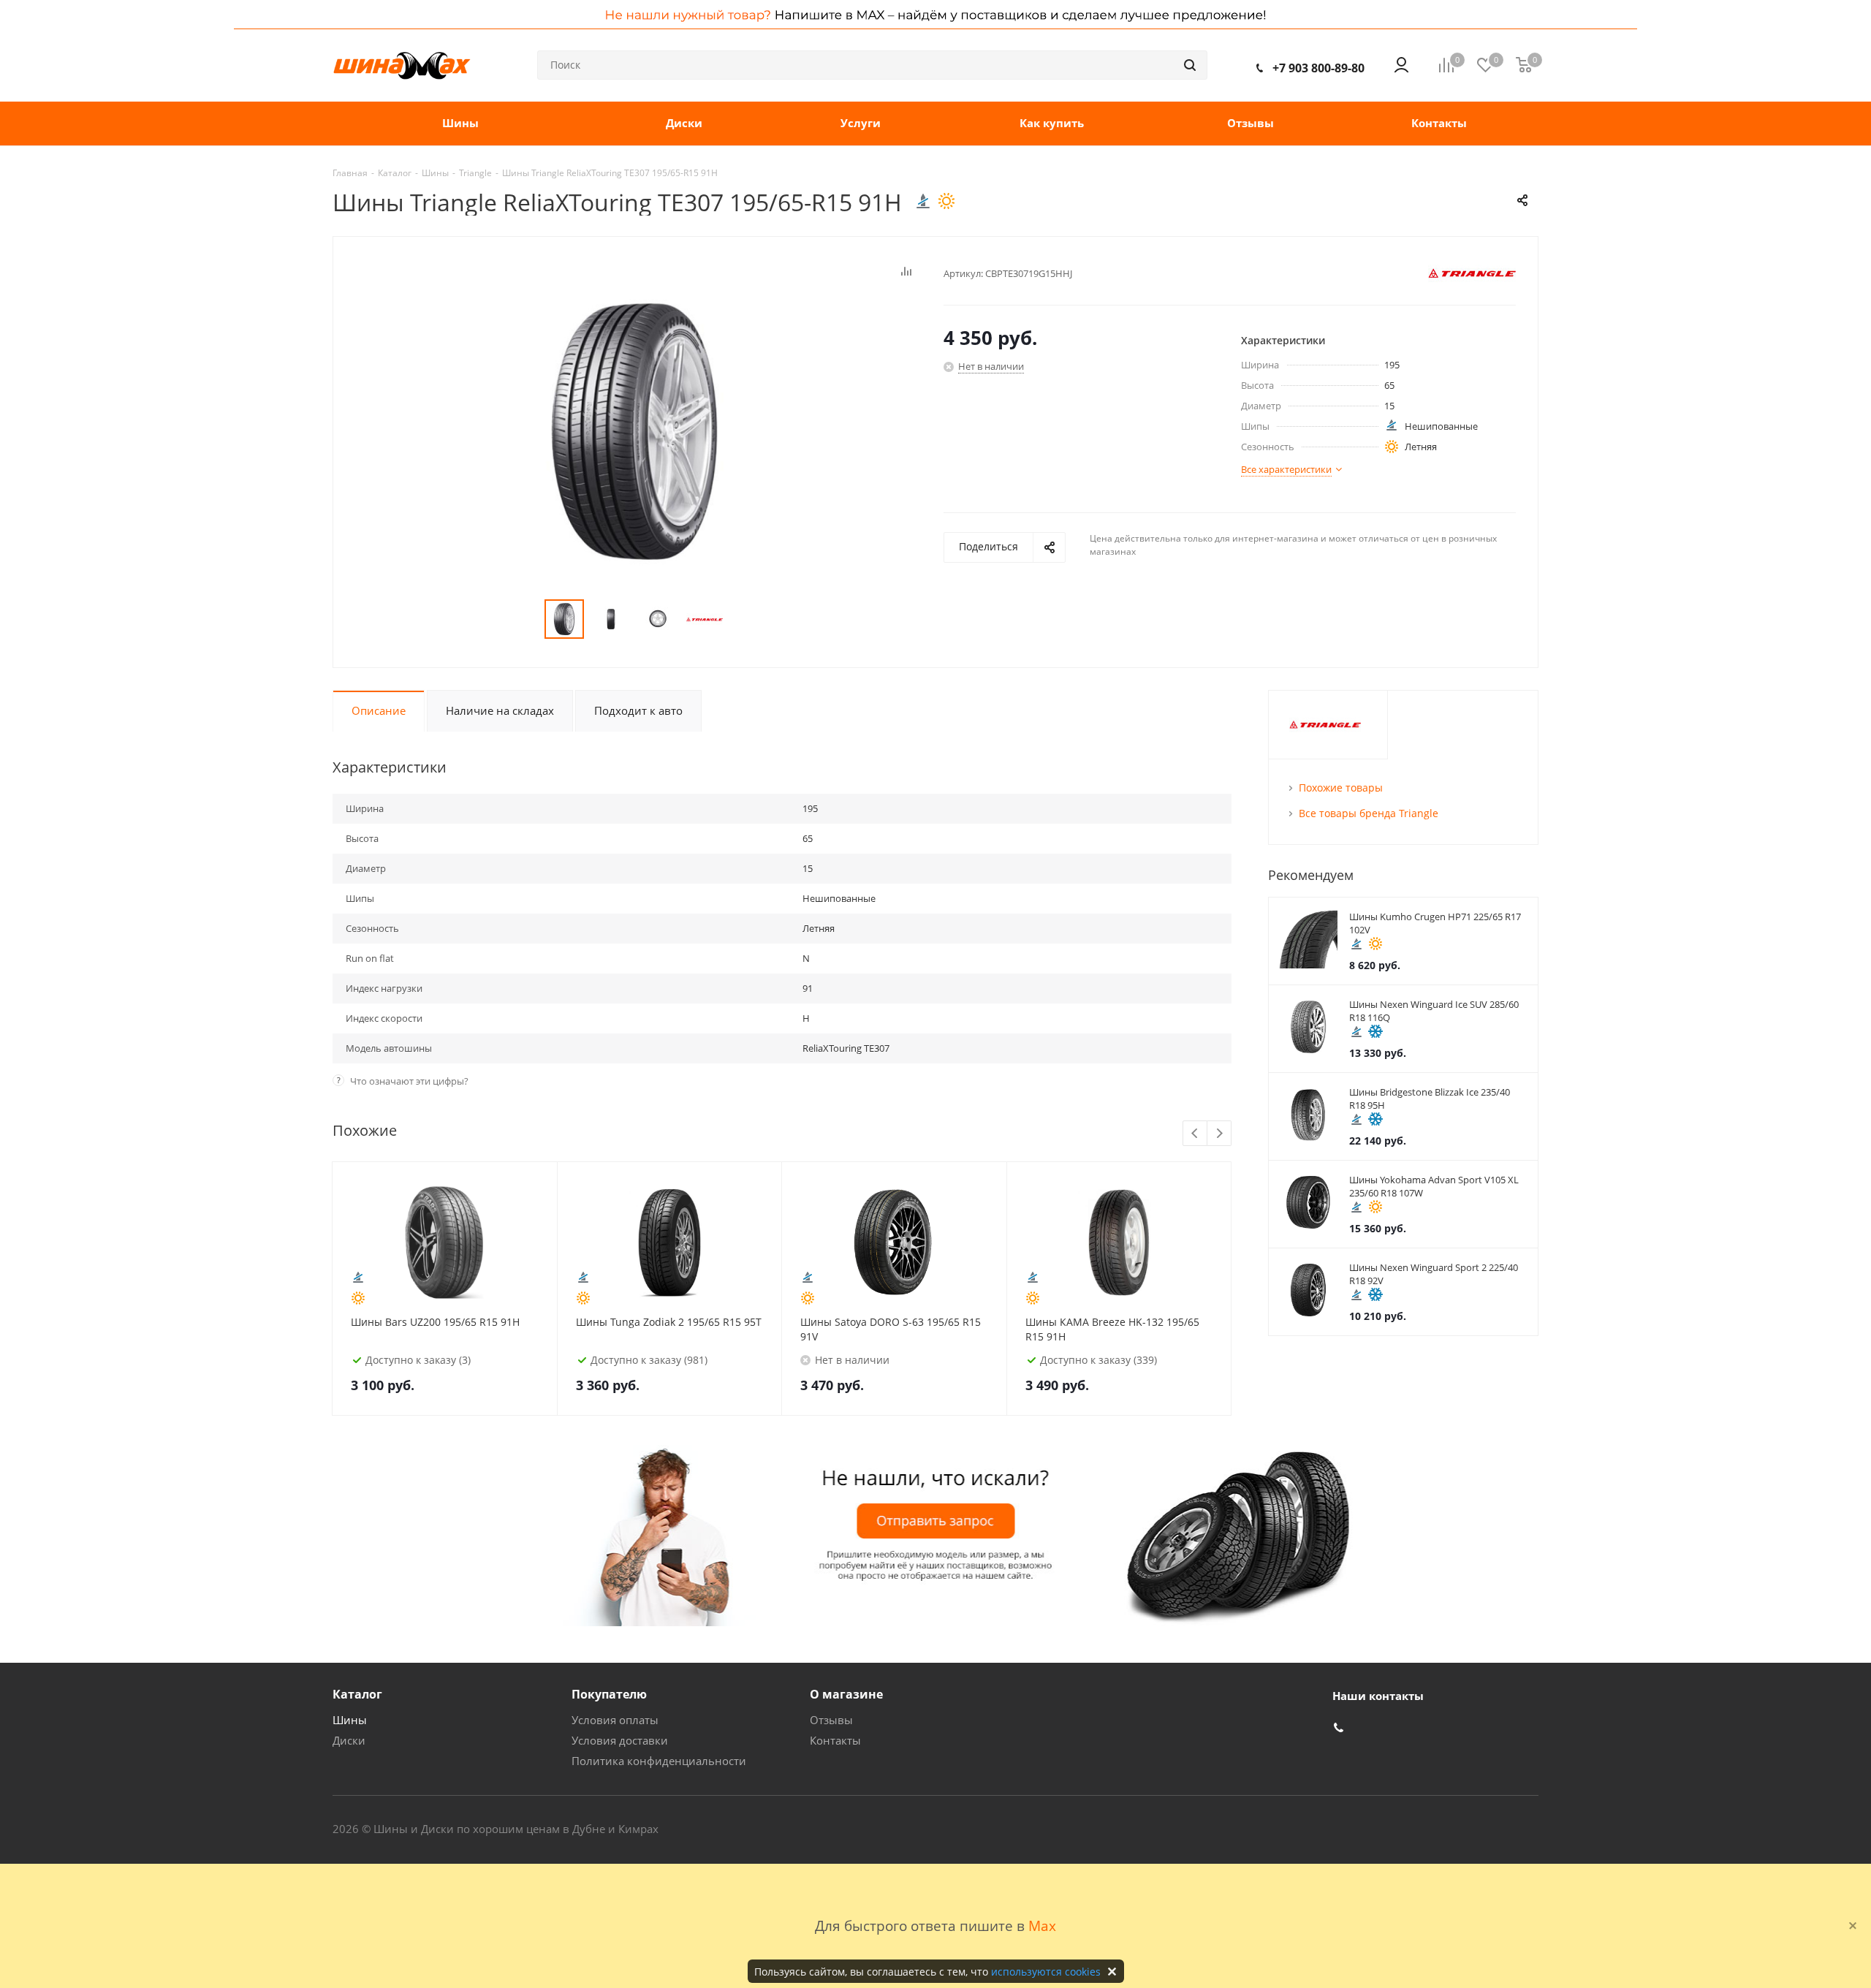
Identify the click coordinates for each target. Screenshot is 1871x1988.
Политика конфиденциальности (659, 1761)
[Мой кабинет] (1401, 65)
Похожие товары (1341, 788)
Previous (1195, 1134)
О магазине (846, 1694)
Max (1042, 1926)
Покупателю (609, 1694)
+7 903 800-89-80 (1318, 68)
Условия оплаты (615, 1720)
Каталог (357, 1694)
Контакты (835, 1740)
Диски (349, 1740)
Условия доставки (620, 1740)
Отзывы (831, 1720)
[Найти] (1190, 65)
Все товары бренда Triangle (1369, 813)
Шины (350, 1720)
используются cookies (1046, 1972)
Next (1219, 1134)
